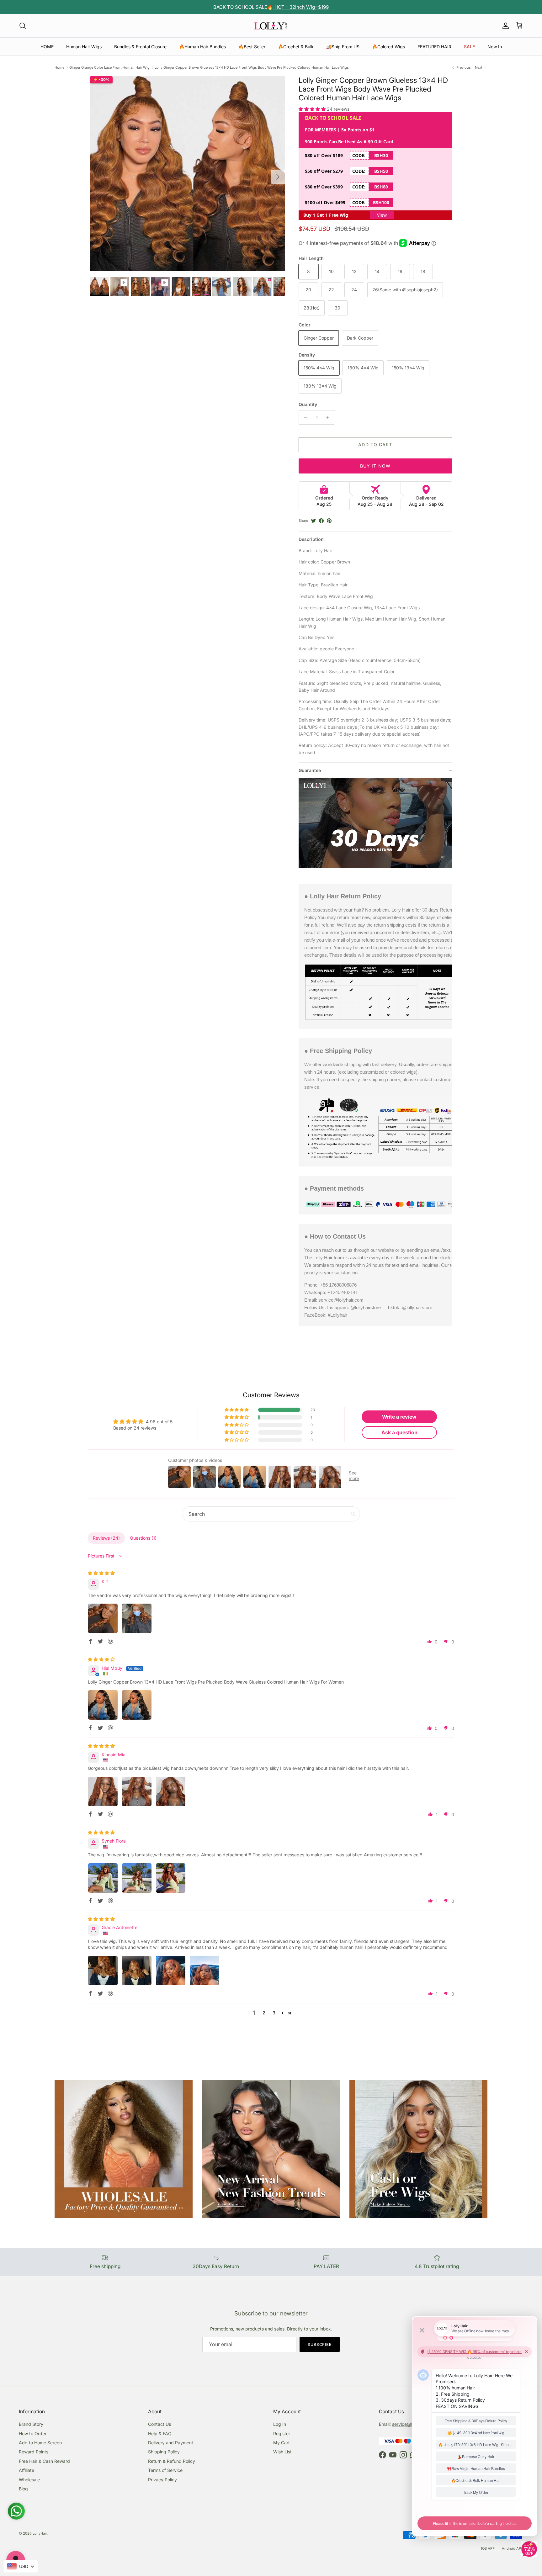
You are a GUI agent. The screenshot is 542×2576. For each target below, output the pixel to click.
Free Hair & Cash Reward (44, 2461)
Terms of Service (165, 2470)
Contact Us (159, 2424)
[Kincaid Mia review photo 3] (171, 1791)
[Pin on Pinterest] (329, 521)
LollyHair (40, 2533)
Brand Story (31, 2424)
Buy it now (375, 466)
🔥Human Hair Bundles (202, 47)
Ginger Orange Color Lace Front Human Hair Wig (109, 67)
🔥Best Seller (252, 47)
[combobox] (21, 2566)
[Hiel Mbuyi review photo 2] (137, 1705)
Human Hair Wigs (84, 47)
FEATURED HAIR (434, 47)
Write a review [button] (399, 1417)
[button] (313, 109)
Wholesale (29, 2480)
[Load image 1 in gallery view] (187, 174)
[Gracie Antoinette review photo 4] (205, 1970)
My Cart (282, 2443)
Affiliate (27, 2470)
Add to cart (375, 444)
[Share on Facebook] (321, 521)
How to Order (33, 2433)
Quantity (308, 404)
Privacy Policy (162, 2480)
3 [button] (274, 2013)
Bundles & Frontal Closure (140, 47)
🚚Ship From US (343, 47)
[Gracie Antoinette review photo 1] (103, 1970)
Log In (280, 2424)
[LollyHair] (271, 26)
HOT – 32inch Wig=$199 (301, 7)
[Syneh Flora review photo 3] (171, 1878)
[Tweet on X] (314, 521)
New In (495, 47)
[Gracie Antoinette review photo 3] (171, 1970)
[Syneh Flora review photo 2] (137, 1878)
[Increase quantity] (329, 417)
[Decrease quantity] (304, 417)
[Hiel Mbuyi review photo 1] (103, 1705)
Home (59, 67)
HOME (47, 47)
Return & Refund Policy (172, 2461)
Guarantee (310, 770)
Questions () (143, 1538)
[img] (101, 1573)
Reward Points (34, 2452)
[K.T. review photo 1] (103, 1618)
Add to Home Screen (40, 2443)
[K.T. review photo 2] (137, 1618)
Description (311, 539)
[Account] (504, 26)
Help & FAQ (160, 2433)
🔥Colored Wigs (388, 47)
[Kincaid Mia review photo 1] (103, 1791)
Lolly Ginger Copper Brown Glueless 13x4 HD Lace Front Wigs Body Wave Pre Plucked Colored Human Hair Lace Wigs (252, 67)
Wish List (282, 2452)
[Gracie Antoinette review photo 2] (137, 1970)
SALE (469, 47)
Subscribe (320, 2344)
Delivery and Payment (171, 2443)
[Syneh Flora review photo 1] (103, 1878)
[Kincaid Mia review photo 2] (137, 1791)
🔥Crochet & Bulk (296, 47)
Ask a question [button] (399, 1432)
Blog (23, 2489)
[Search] (23, 26)
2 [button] (264, 2013)
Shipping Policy (164, 2452)
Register (282, 2433)
